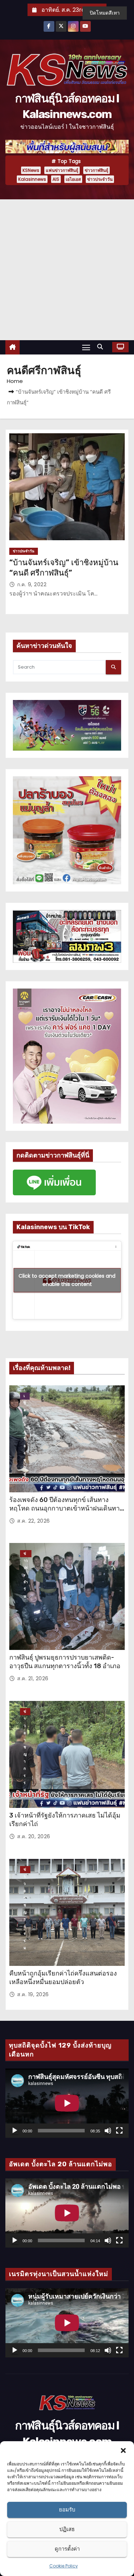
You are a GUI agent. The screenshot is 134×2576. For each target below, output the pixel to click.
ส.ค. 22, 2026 (34, 1521)
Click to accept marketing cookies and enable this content (67, 1280)
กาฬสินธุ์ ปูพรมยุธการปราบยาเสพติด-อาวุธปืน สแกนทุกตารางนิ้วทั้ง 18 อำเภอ (65, 1662)
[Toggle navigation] (86, 347)
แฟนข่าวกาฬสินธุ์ (62, 170)
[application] (67, 2103)
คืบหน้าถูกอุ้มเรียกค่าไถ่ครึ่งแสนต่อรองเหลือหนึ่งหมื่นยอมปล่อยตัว (63, 1978)
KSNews (31, 170)
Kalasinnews (32, 179)
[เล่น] (15, 2131)
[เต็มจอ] (119, 2131)
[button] (123, 2450)
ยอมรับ (67, 2509)
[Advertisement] (67, 270)
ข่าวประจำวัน (100, 179)
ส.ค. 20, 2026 (34, 1836)
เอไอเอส (73, 179)
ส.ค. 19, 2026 (33, 1994)
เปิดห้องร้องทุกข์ (25, 1396)
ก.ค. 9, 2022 (32, 584)
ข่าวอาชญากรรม (25, 1712)
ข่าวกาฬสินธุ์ (96, 170)
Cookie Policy (64, 2566)
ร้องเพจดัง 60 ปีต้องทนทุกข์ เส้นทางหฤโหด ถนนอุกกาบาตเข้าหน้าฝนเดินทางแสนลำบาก (66, 1508)
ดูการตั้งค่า (67, 2549)
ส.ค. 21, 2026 (33, 1678)
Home (15, 381)
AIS (56, 179)
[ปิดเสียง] (108, 2131)
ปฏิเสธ (67, 2529)
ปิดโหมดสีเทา (105, 13)
